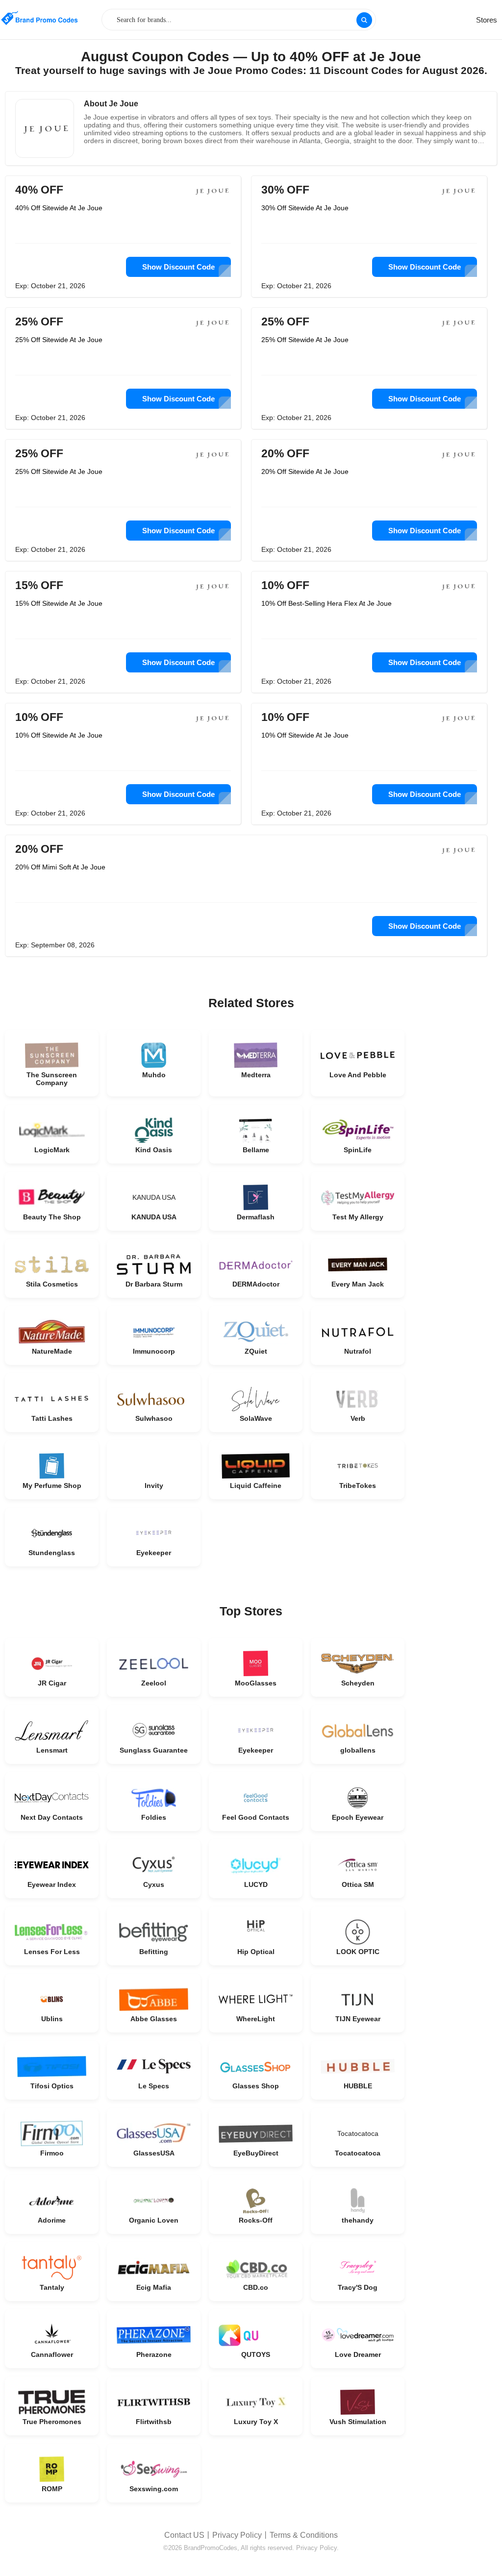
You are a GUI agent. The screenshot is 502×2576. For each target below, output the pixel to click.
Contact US (184, 2535)
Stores (487, 20)
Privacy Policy (237, 2535)
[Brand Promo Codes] (39, 18)
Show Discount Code (178, 267)
